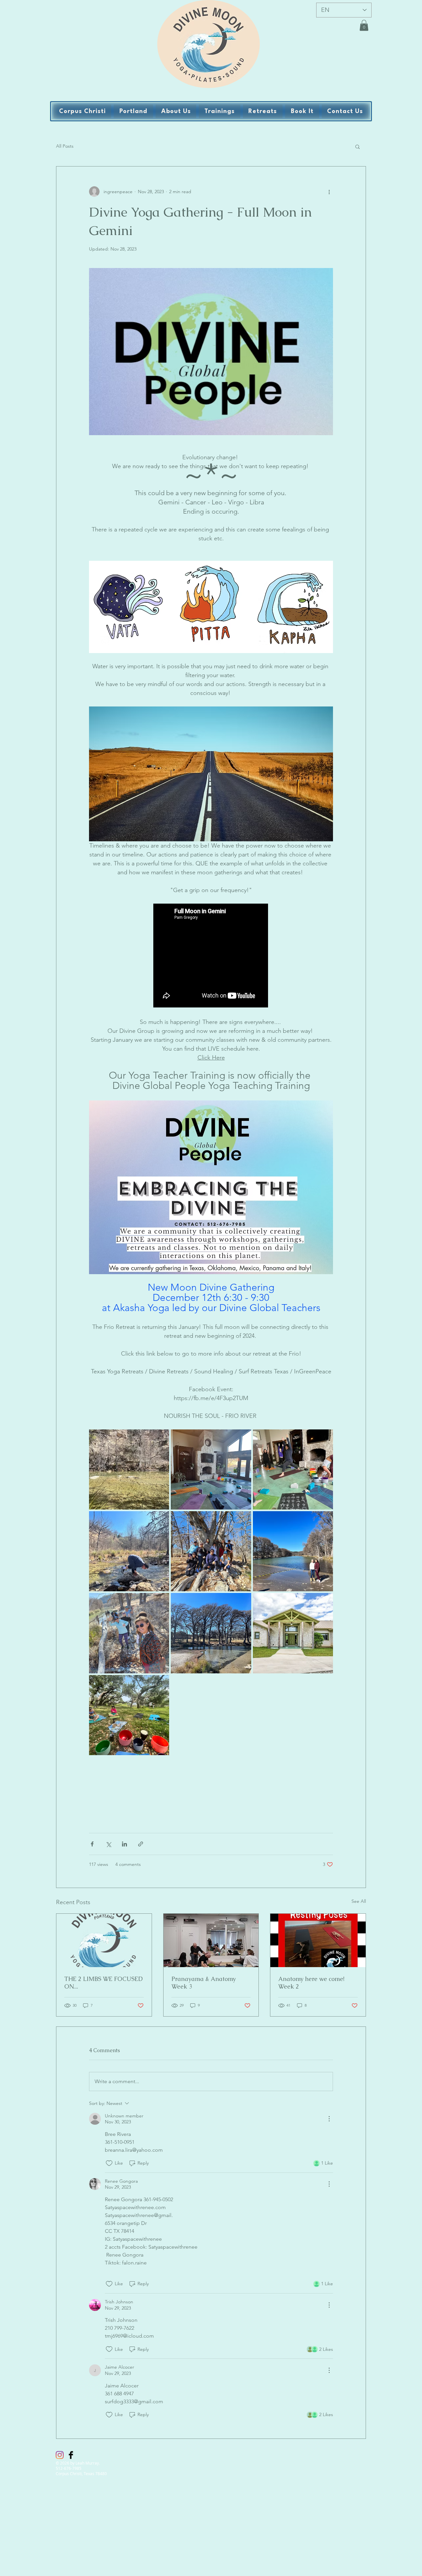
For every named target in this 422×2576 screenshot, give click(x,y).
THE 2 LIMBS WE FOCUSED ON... (104, 1983)
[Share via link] (141, 1844)
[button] (364, 25)
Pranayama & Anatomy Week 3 (204, 1983)
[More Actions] (329, 2119)
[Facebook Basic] (71, 2455)
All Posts (65, 146)
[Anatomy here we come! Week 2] (318, 1940)
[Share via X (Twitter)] (108, 1844)
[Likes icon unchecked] (109, 2163)
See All (359, 1901)
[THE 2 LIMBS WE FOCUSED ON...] (104, 1940)
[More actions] (329, 192)
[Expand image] (129, 1469)
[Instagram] (60, 2455)
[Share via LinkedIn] (124, 1844)
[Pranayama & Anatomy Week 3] (211, 1940)
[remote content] (211, 956)
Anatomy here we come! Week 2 (311, 1983)
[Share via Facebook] (92, 1844)
